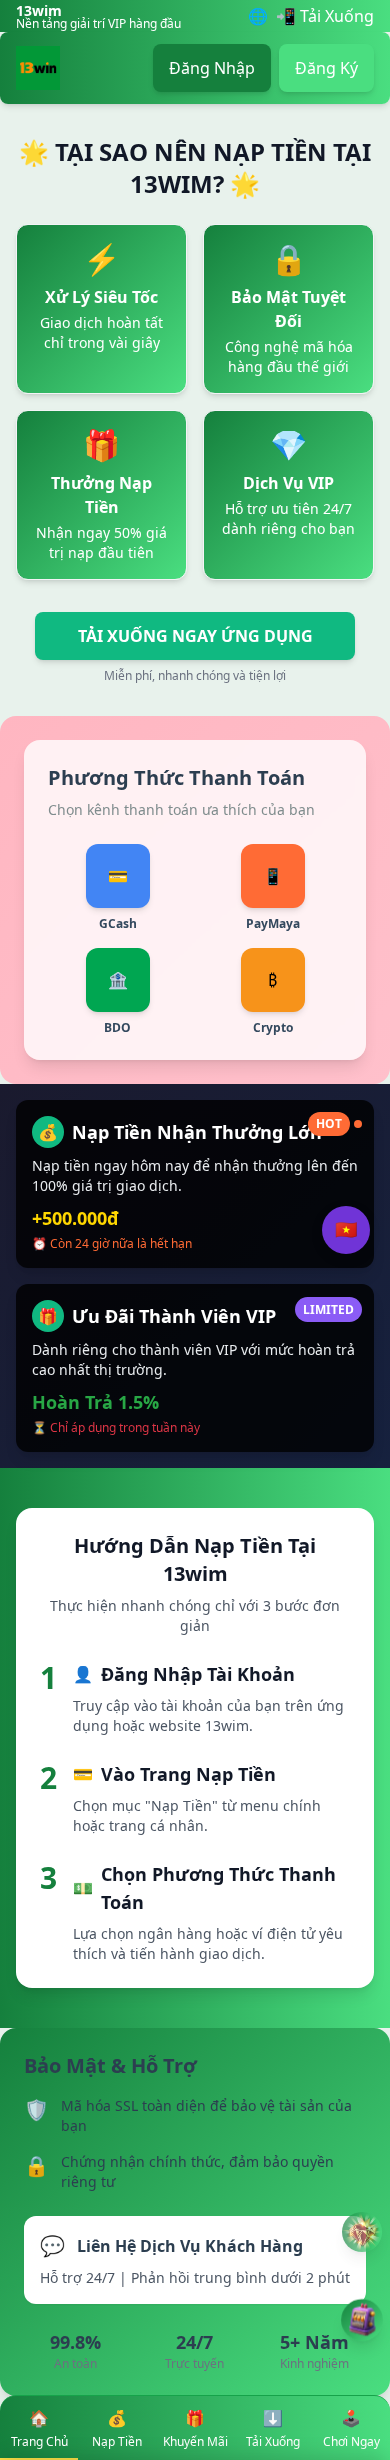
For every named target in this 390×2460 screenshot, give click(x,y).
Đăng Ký (326, 68)
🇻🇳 (346, 1230)
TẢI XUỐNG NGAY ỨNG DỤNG (195, 636)
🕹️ (351, 2428)
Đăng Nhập (212, 68)
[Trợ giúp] (362, 2232)
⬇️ (273, 2428)
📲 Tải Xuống (325, 16)
